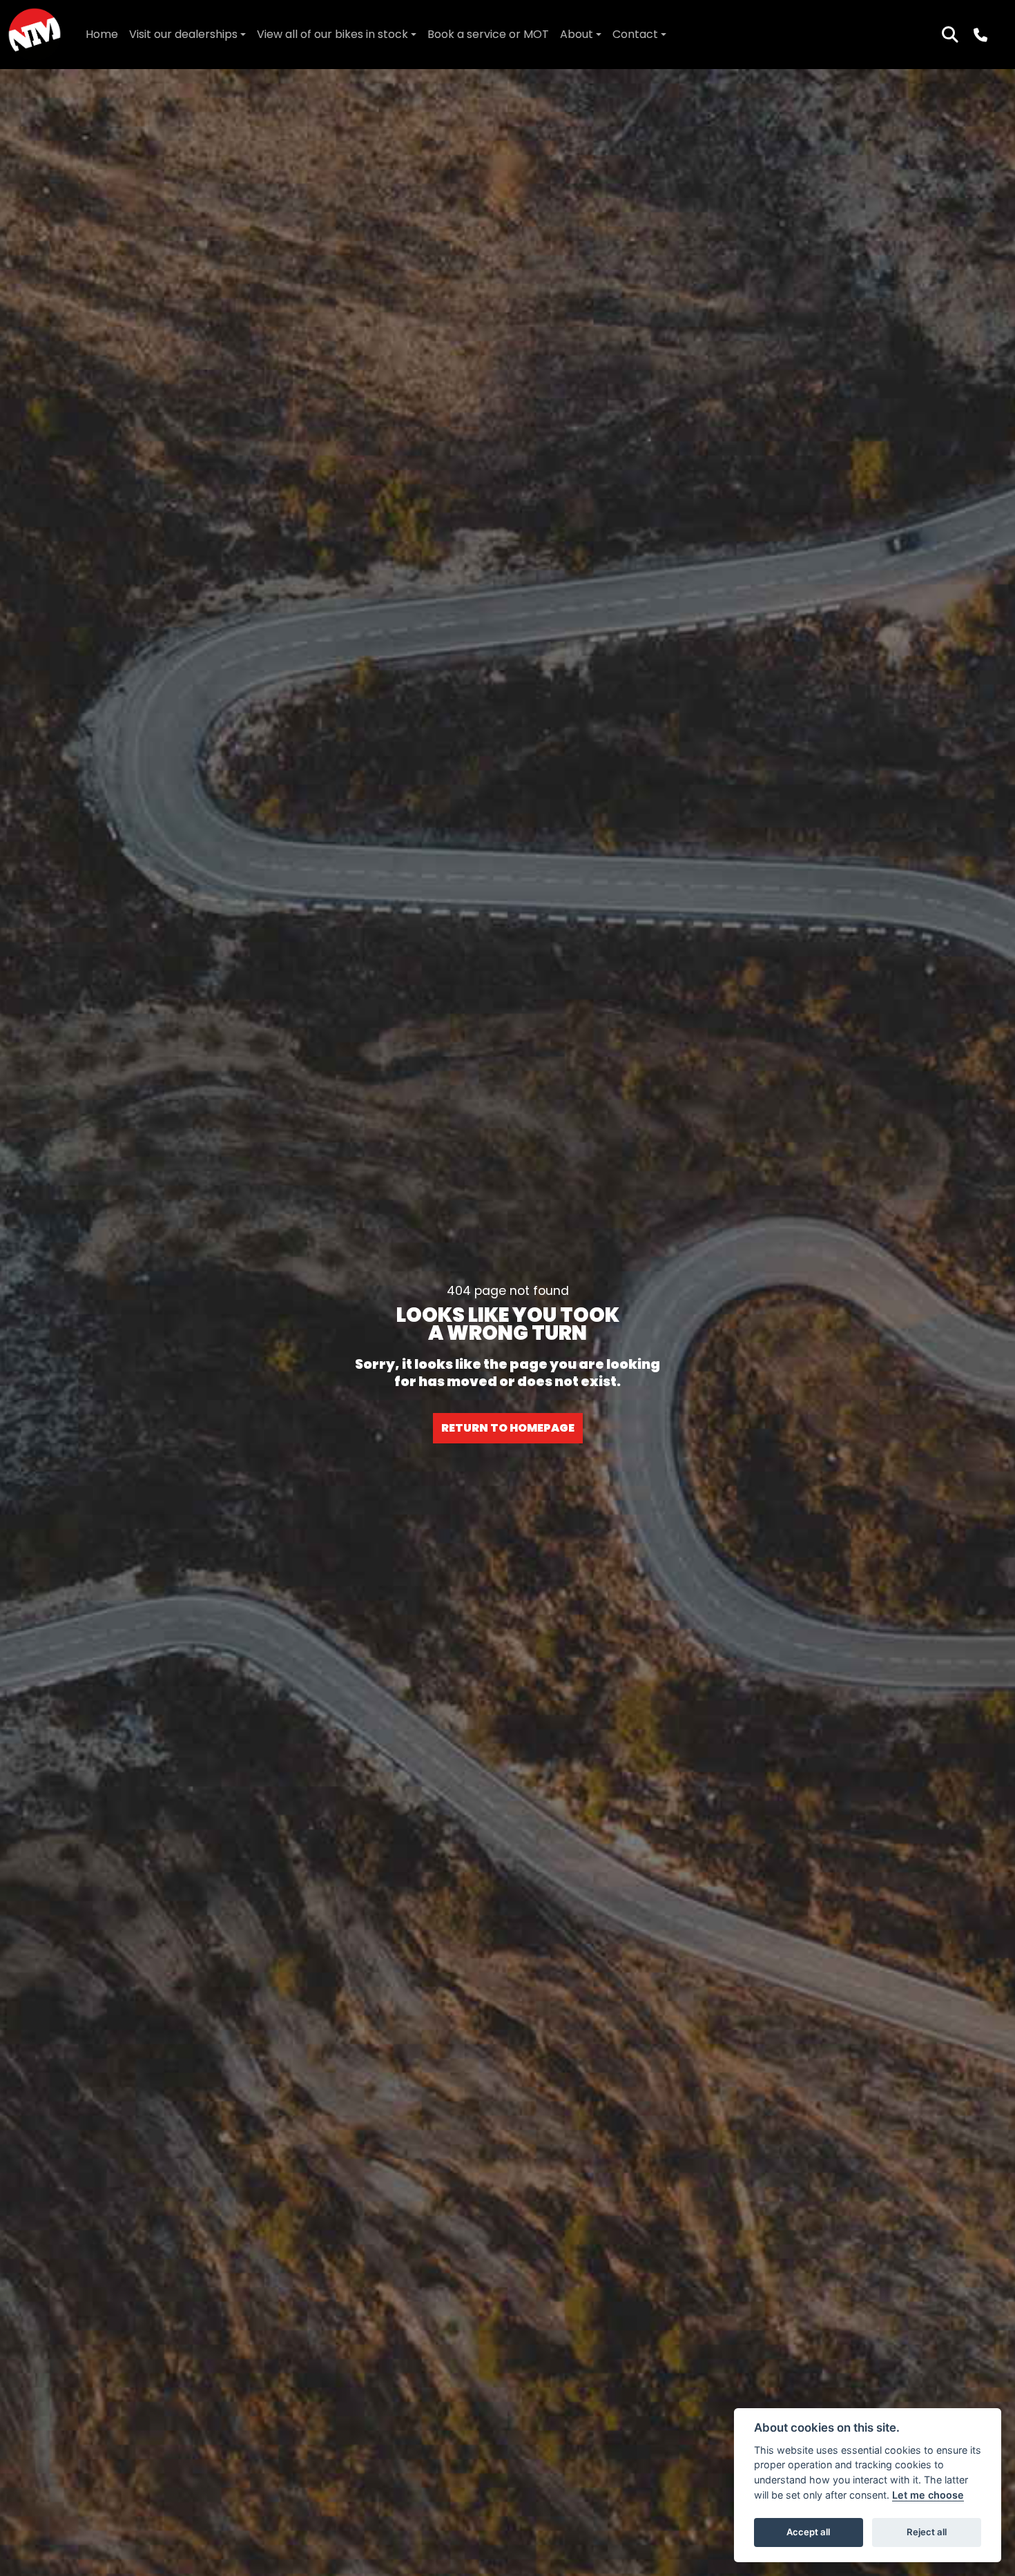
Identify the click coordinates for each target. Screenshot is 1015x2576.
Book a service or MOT (488, 34)
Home (102, 34)
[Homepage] (35, 35)
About (577, 34)
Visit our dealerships (183, 34)
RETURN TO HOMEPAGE (508, 1428)
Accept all (808, 2532)
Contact (635, 34)
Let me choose (928, 2495)
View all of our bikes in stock (332, 34)
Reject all (927, 2532)
